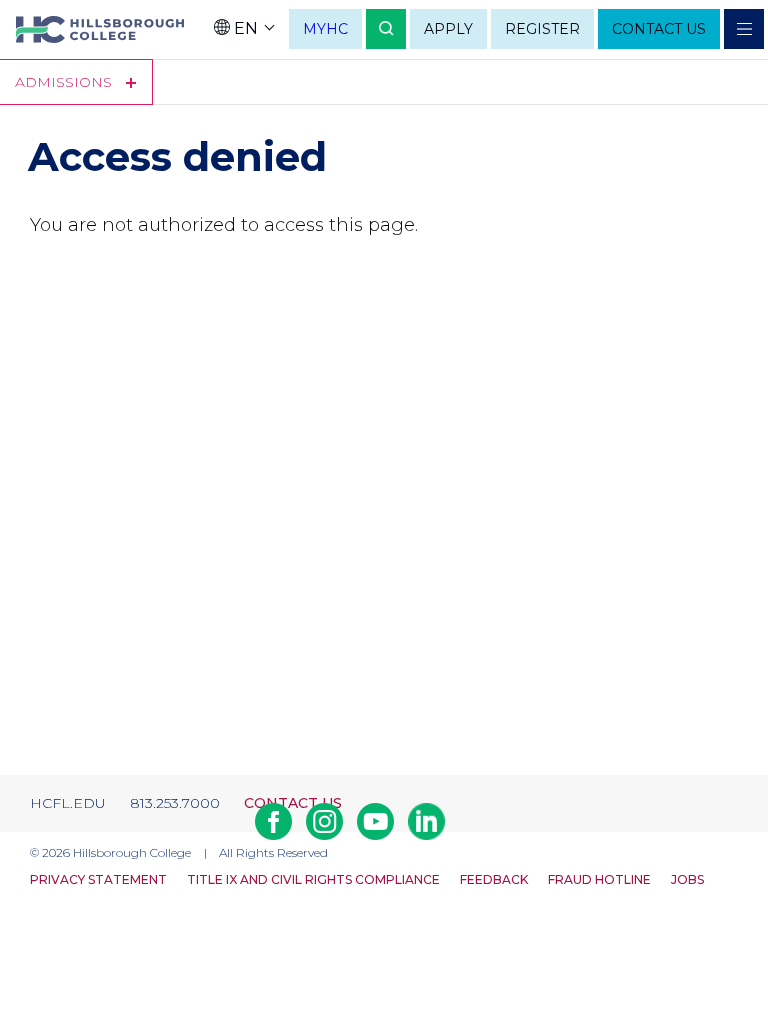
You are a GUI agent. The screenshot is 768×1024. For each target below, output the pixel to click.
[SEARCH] (386, 29)
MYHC (325, 29)
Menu (744, 29)
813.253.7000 (175, 803)
